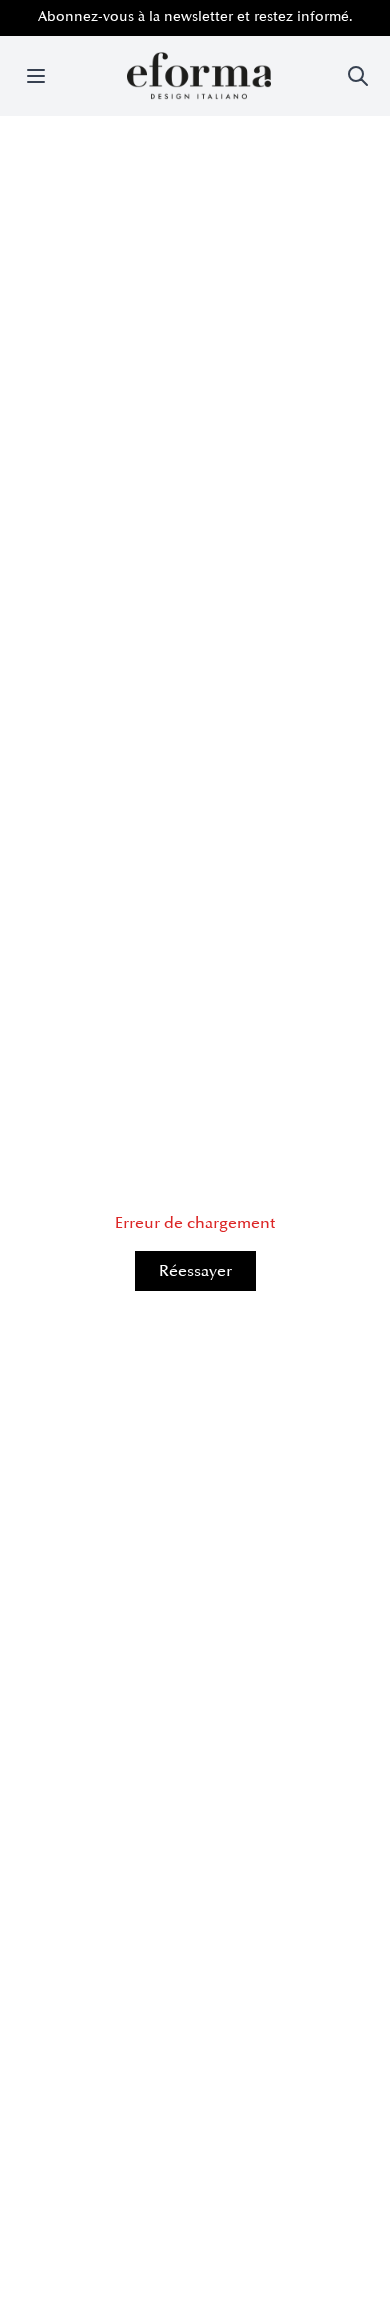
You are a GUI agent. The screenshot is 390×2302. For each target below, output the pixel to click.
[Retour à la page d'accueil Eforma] (199, 76)
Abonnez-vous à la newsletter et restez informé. (195, 16)
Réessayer (195, 1271)
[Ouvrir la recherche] (358, 76)
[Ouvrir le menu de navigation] (36, 76)
